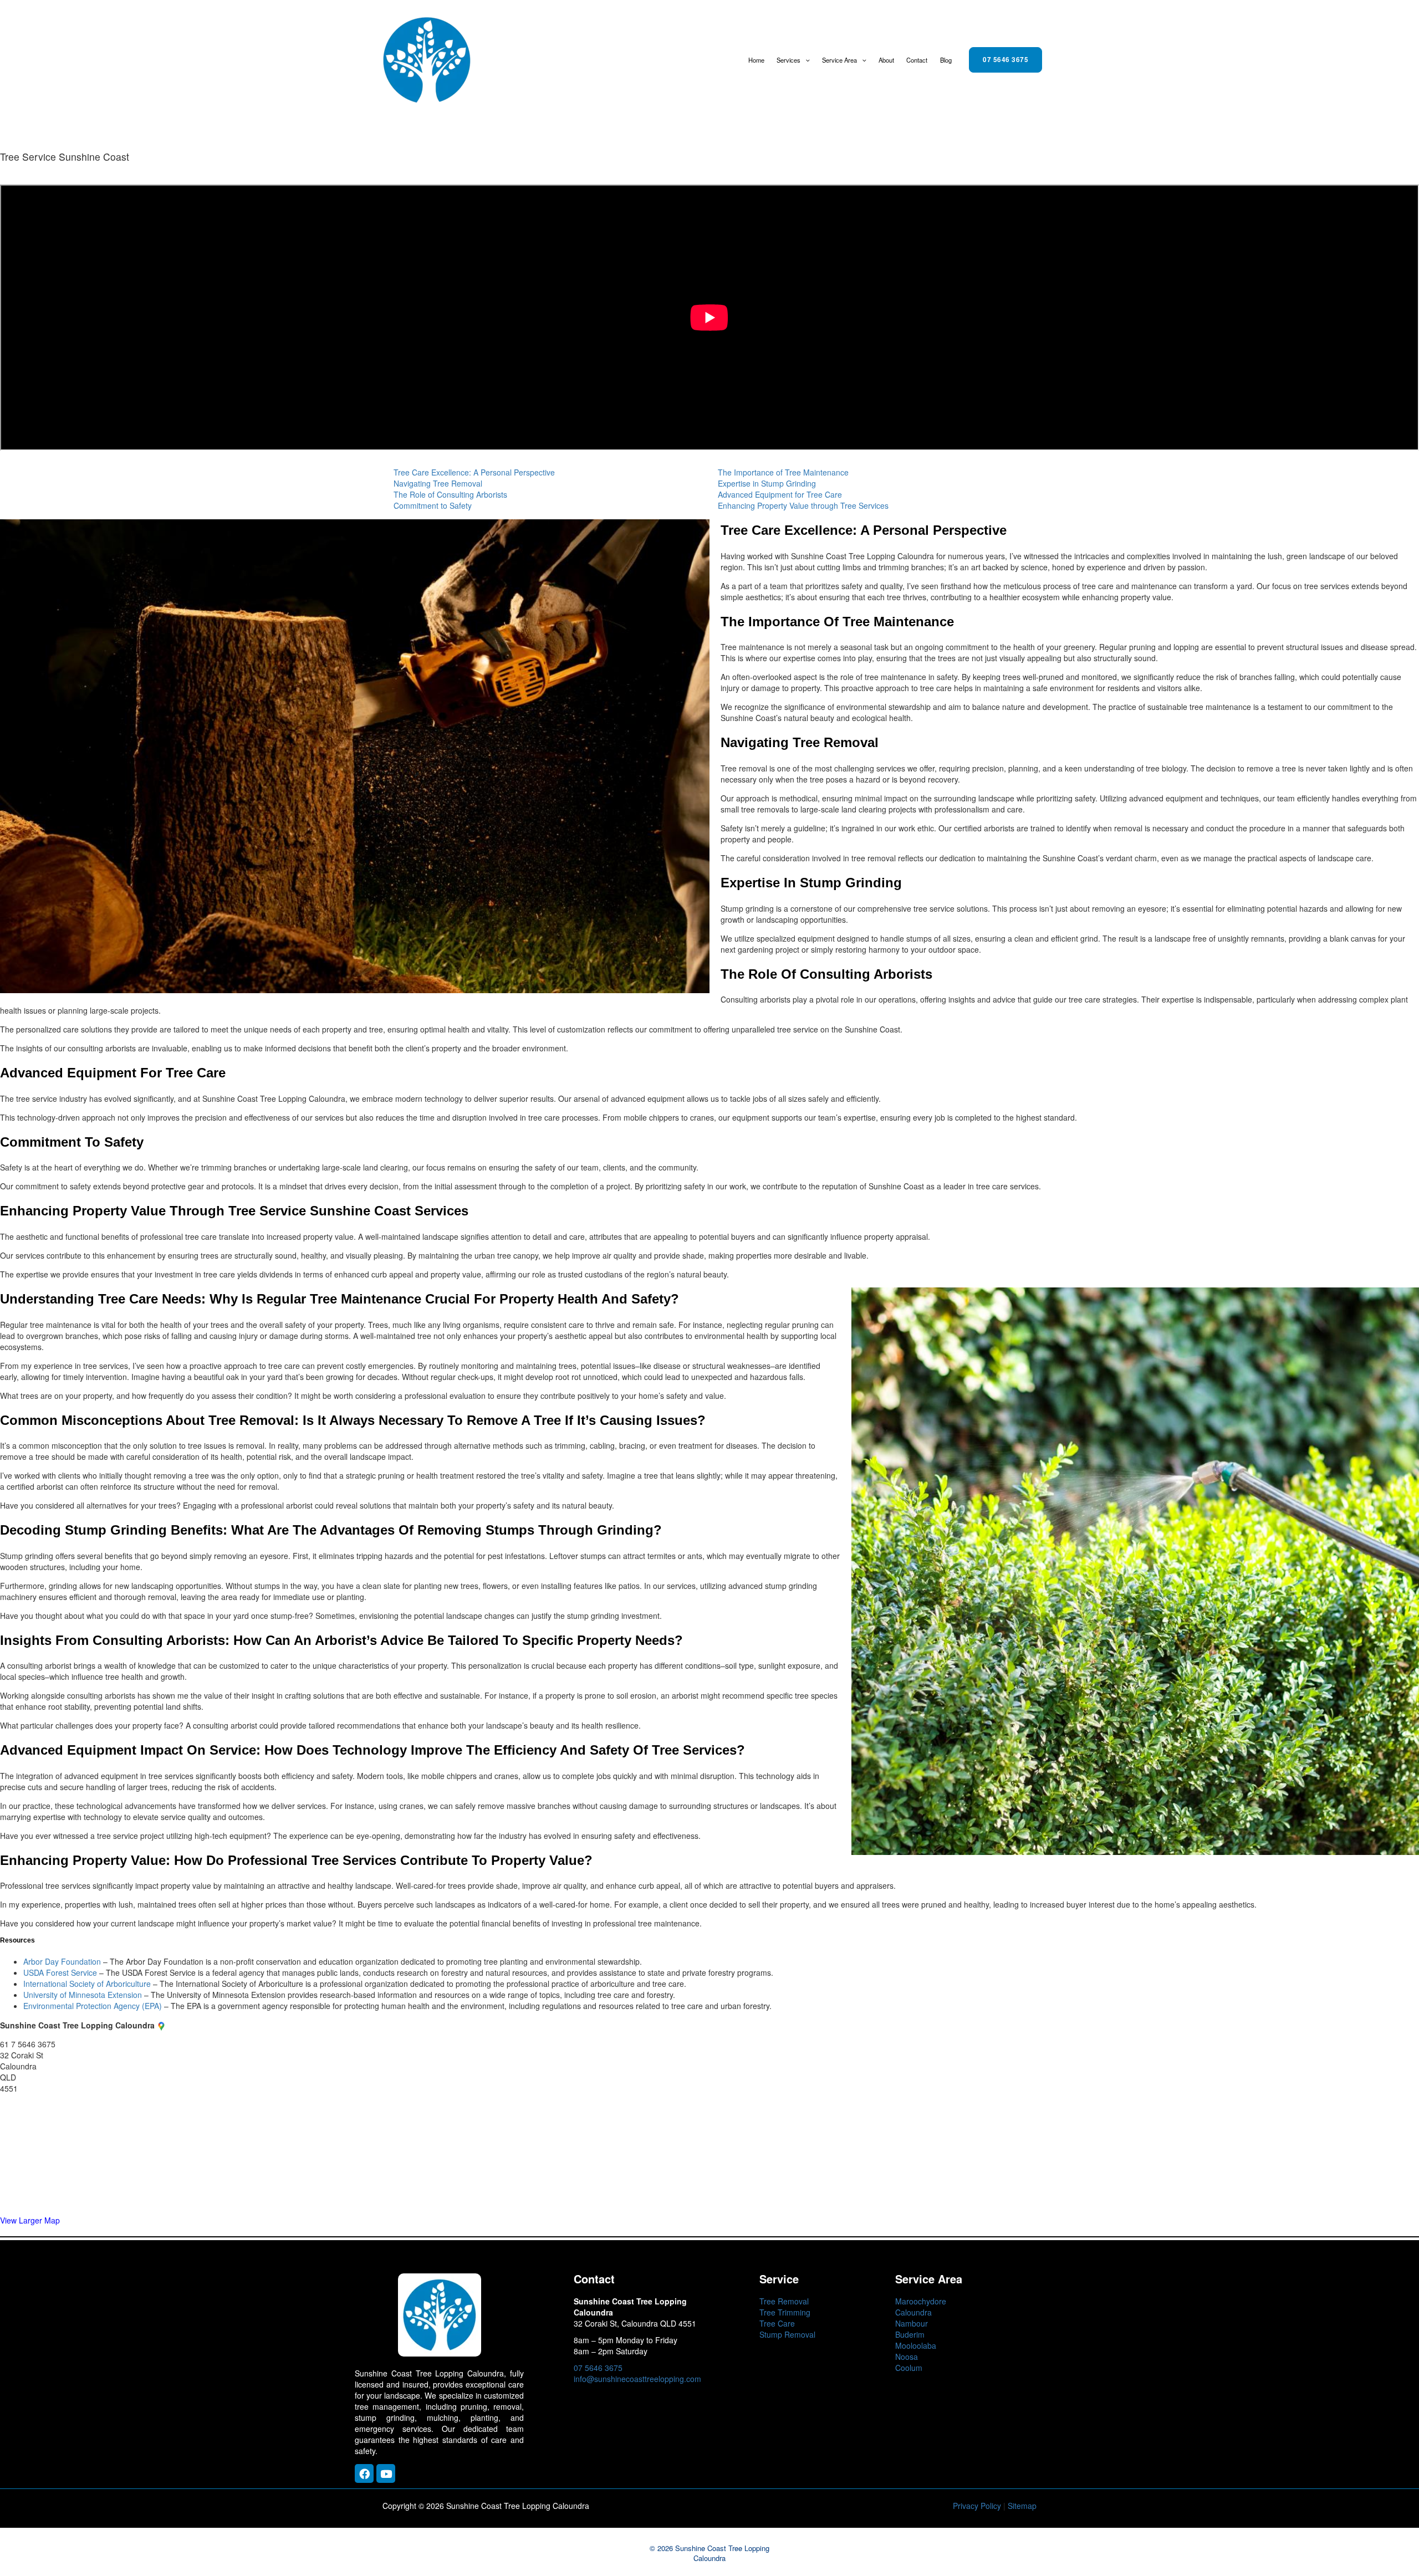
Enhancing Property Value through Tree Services (803, 505)
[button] (805, 60)
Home (756, 60)
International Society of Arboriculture (87, 1984)
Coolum (909, 2368)
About (886, 60)
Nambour (912, 2323)
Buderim (910, 2334)
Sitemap (1022, 2506)
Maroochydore (921, 2301)
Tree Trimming (785, 2312)
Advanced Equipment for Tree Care (780, 494)
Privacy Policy (977, 2506)
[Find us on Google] (161, 2025)
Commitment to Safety (433, 505)
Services (788, 60)
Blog (946, 60)
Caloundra (913, 2312)
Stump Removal (787, 2334)
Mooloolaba (916, 2345)
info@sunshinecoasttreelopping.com (637, 2379)
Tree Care (777, 2323)
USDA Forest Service (60, 1972)
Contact (917, 60)
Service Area (839, 60)
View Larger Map (30, 2220)
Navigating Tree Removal (438, 483)
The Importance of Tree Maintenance (783, 472)
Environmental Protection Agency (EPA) (93, 2006)
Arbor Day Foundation (62, 1961)
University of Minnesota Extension (83, 1995)
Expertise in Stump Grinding (767, 483)
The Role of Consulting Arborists (450, 494)
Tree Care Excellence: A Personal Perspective (474, 472)
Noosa (907, 2357)
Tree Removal (784, 2301)
